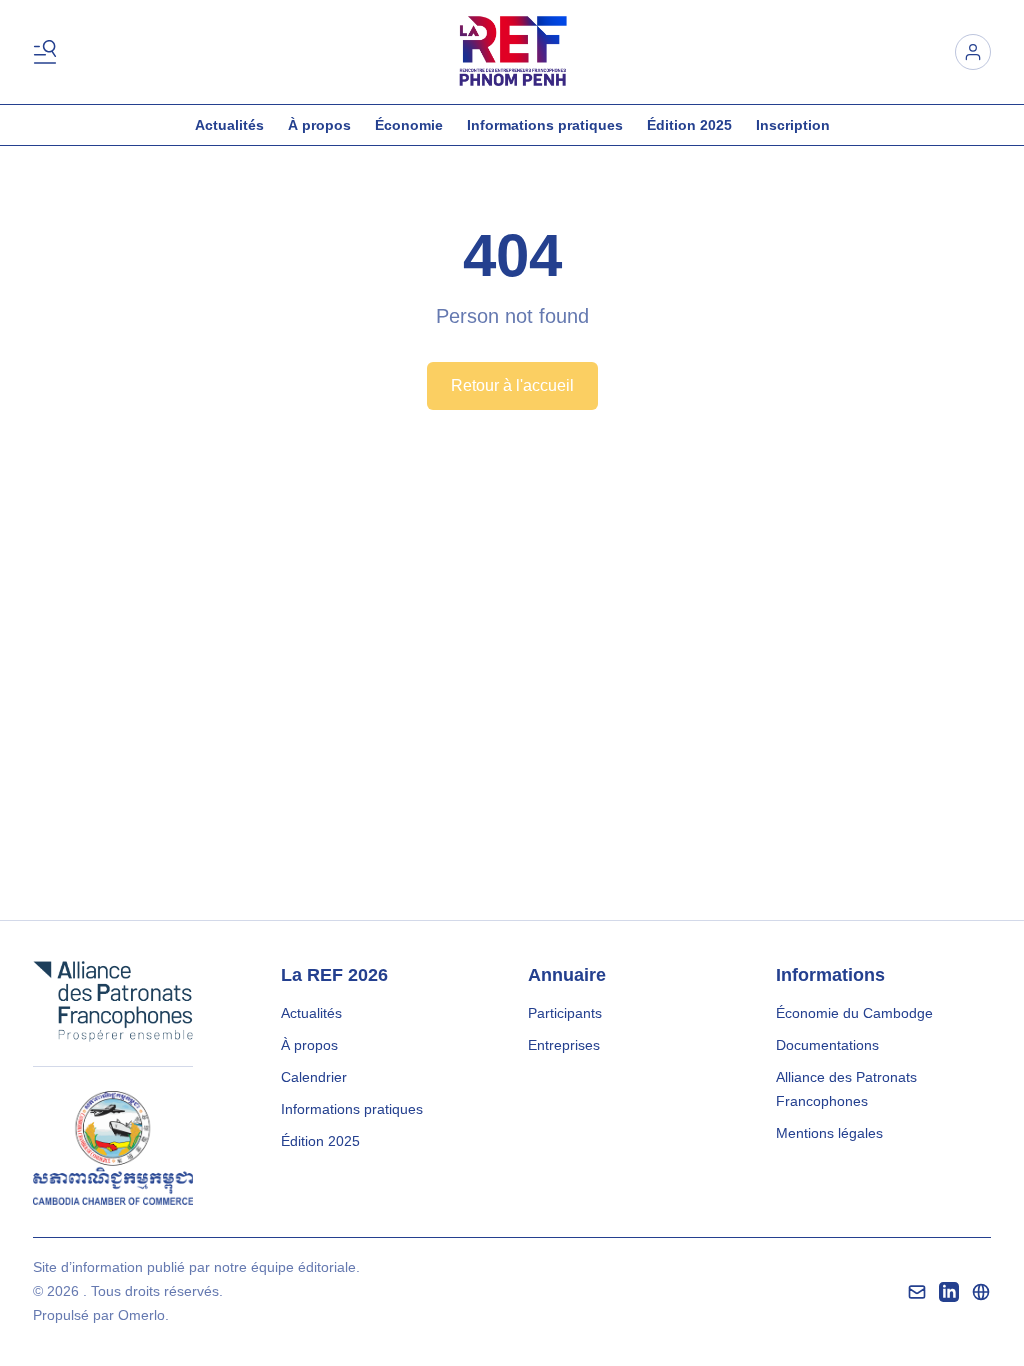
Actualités (229, 125)
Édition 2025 (689, 125)
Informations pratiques (545, 125)
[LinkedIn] (949, 1292)
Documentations (827, 1045)
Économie (409, 125)
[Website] (981, 1292)
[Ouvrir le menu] (49, 52)
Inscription (793, 125)
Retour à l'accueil (512, 385)
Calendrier (314, 1077)
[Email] (917, 1292)
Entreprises (564, 1045)
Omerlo (141, 1315)
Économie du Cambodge (854, 1013)
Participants (565, 1013)
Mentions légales (829, 1133)
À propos (319, 125)
